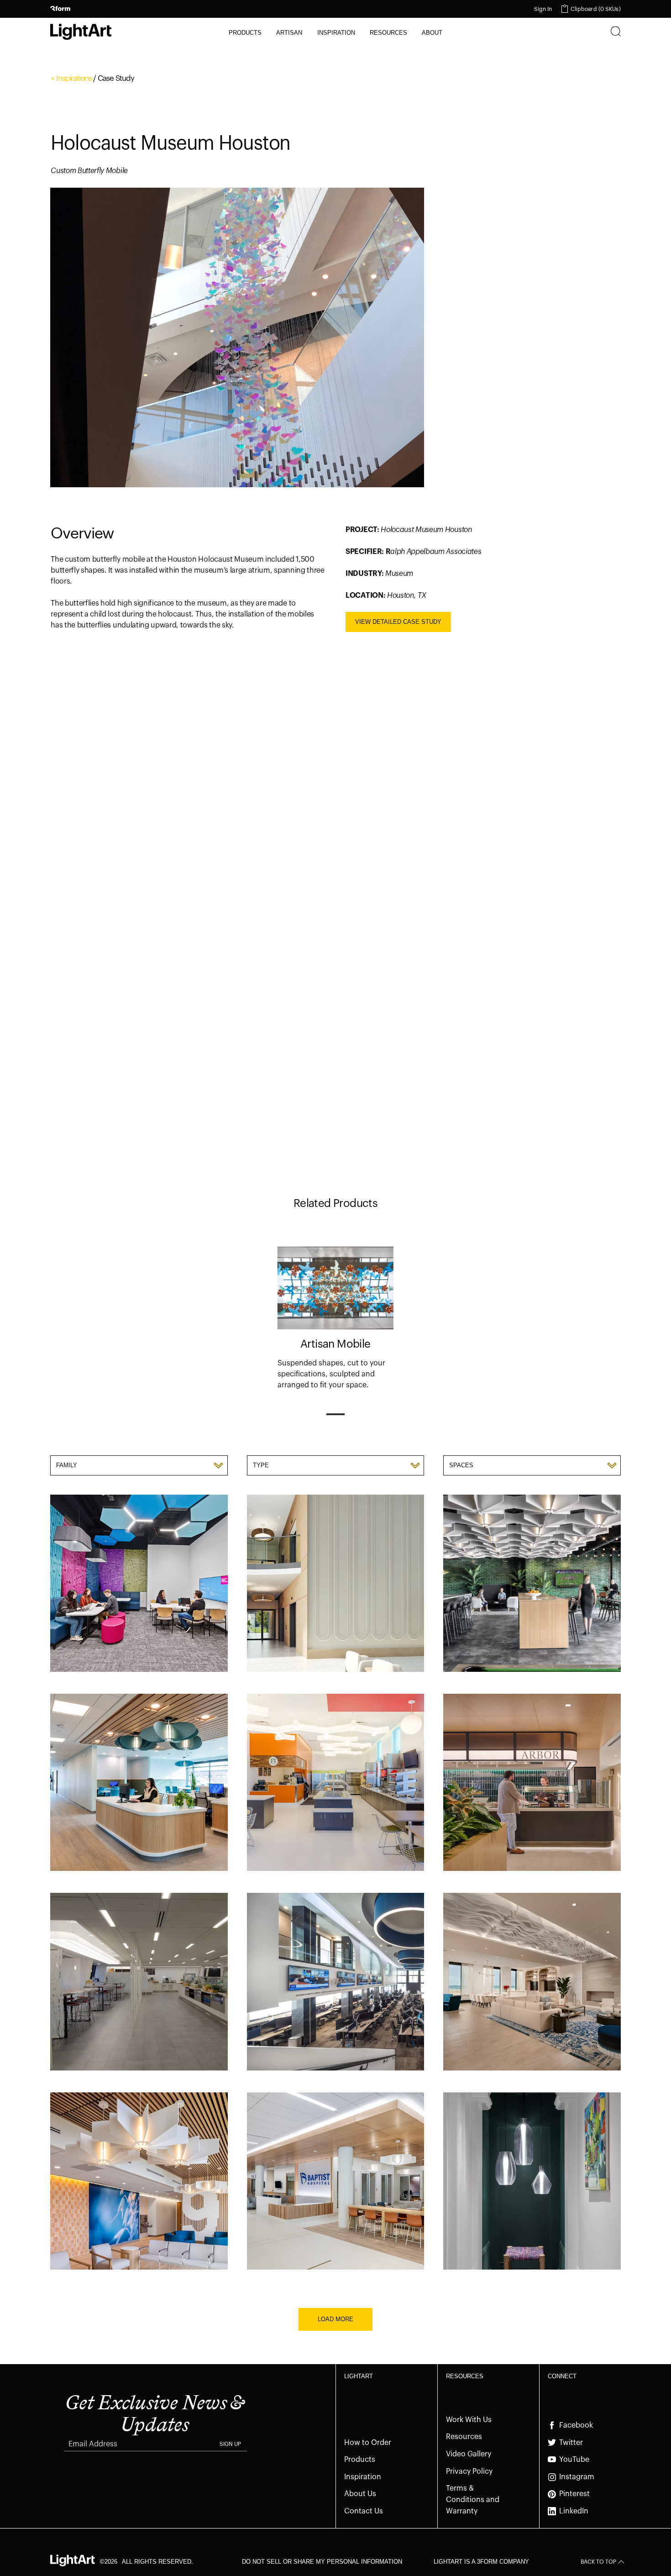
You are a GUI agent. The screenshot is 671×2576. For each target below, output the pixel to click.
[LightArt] (81, 32)
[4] (409, 1164)
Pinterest (574, 2494)
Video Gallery (469, 2454)
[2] (311, 1164)
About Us (360, 2494)
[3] (360, 1164)
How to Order (368, 2443)
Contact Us (364, 2511)
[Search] (616, 32)
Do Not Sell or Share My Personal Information (322, 2562)
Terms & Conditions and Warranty (473, 2500)
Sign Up (230, 2444)
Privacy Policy (469, 2471)
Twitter (571, 2443)
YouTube (574, 2460)
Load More (335, 2319)
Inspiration (363, 2477)
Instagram (577, 2477)
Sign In (543, 9)
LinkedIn (574, 2511)
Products (360, 2460)
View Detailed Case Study (398, 622)
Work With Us (469, 2420)
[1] (262, 1164)
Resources (464, 2437)
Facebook (576, 2425)
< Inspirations (71, 78)
